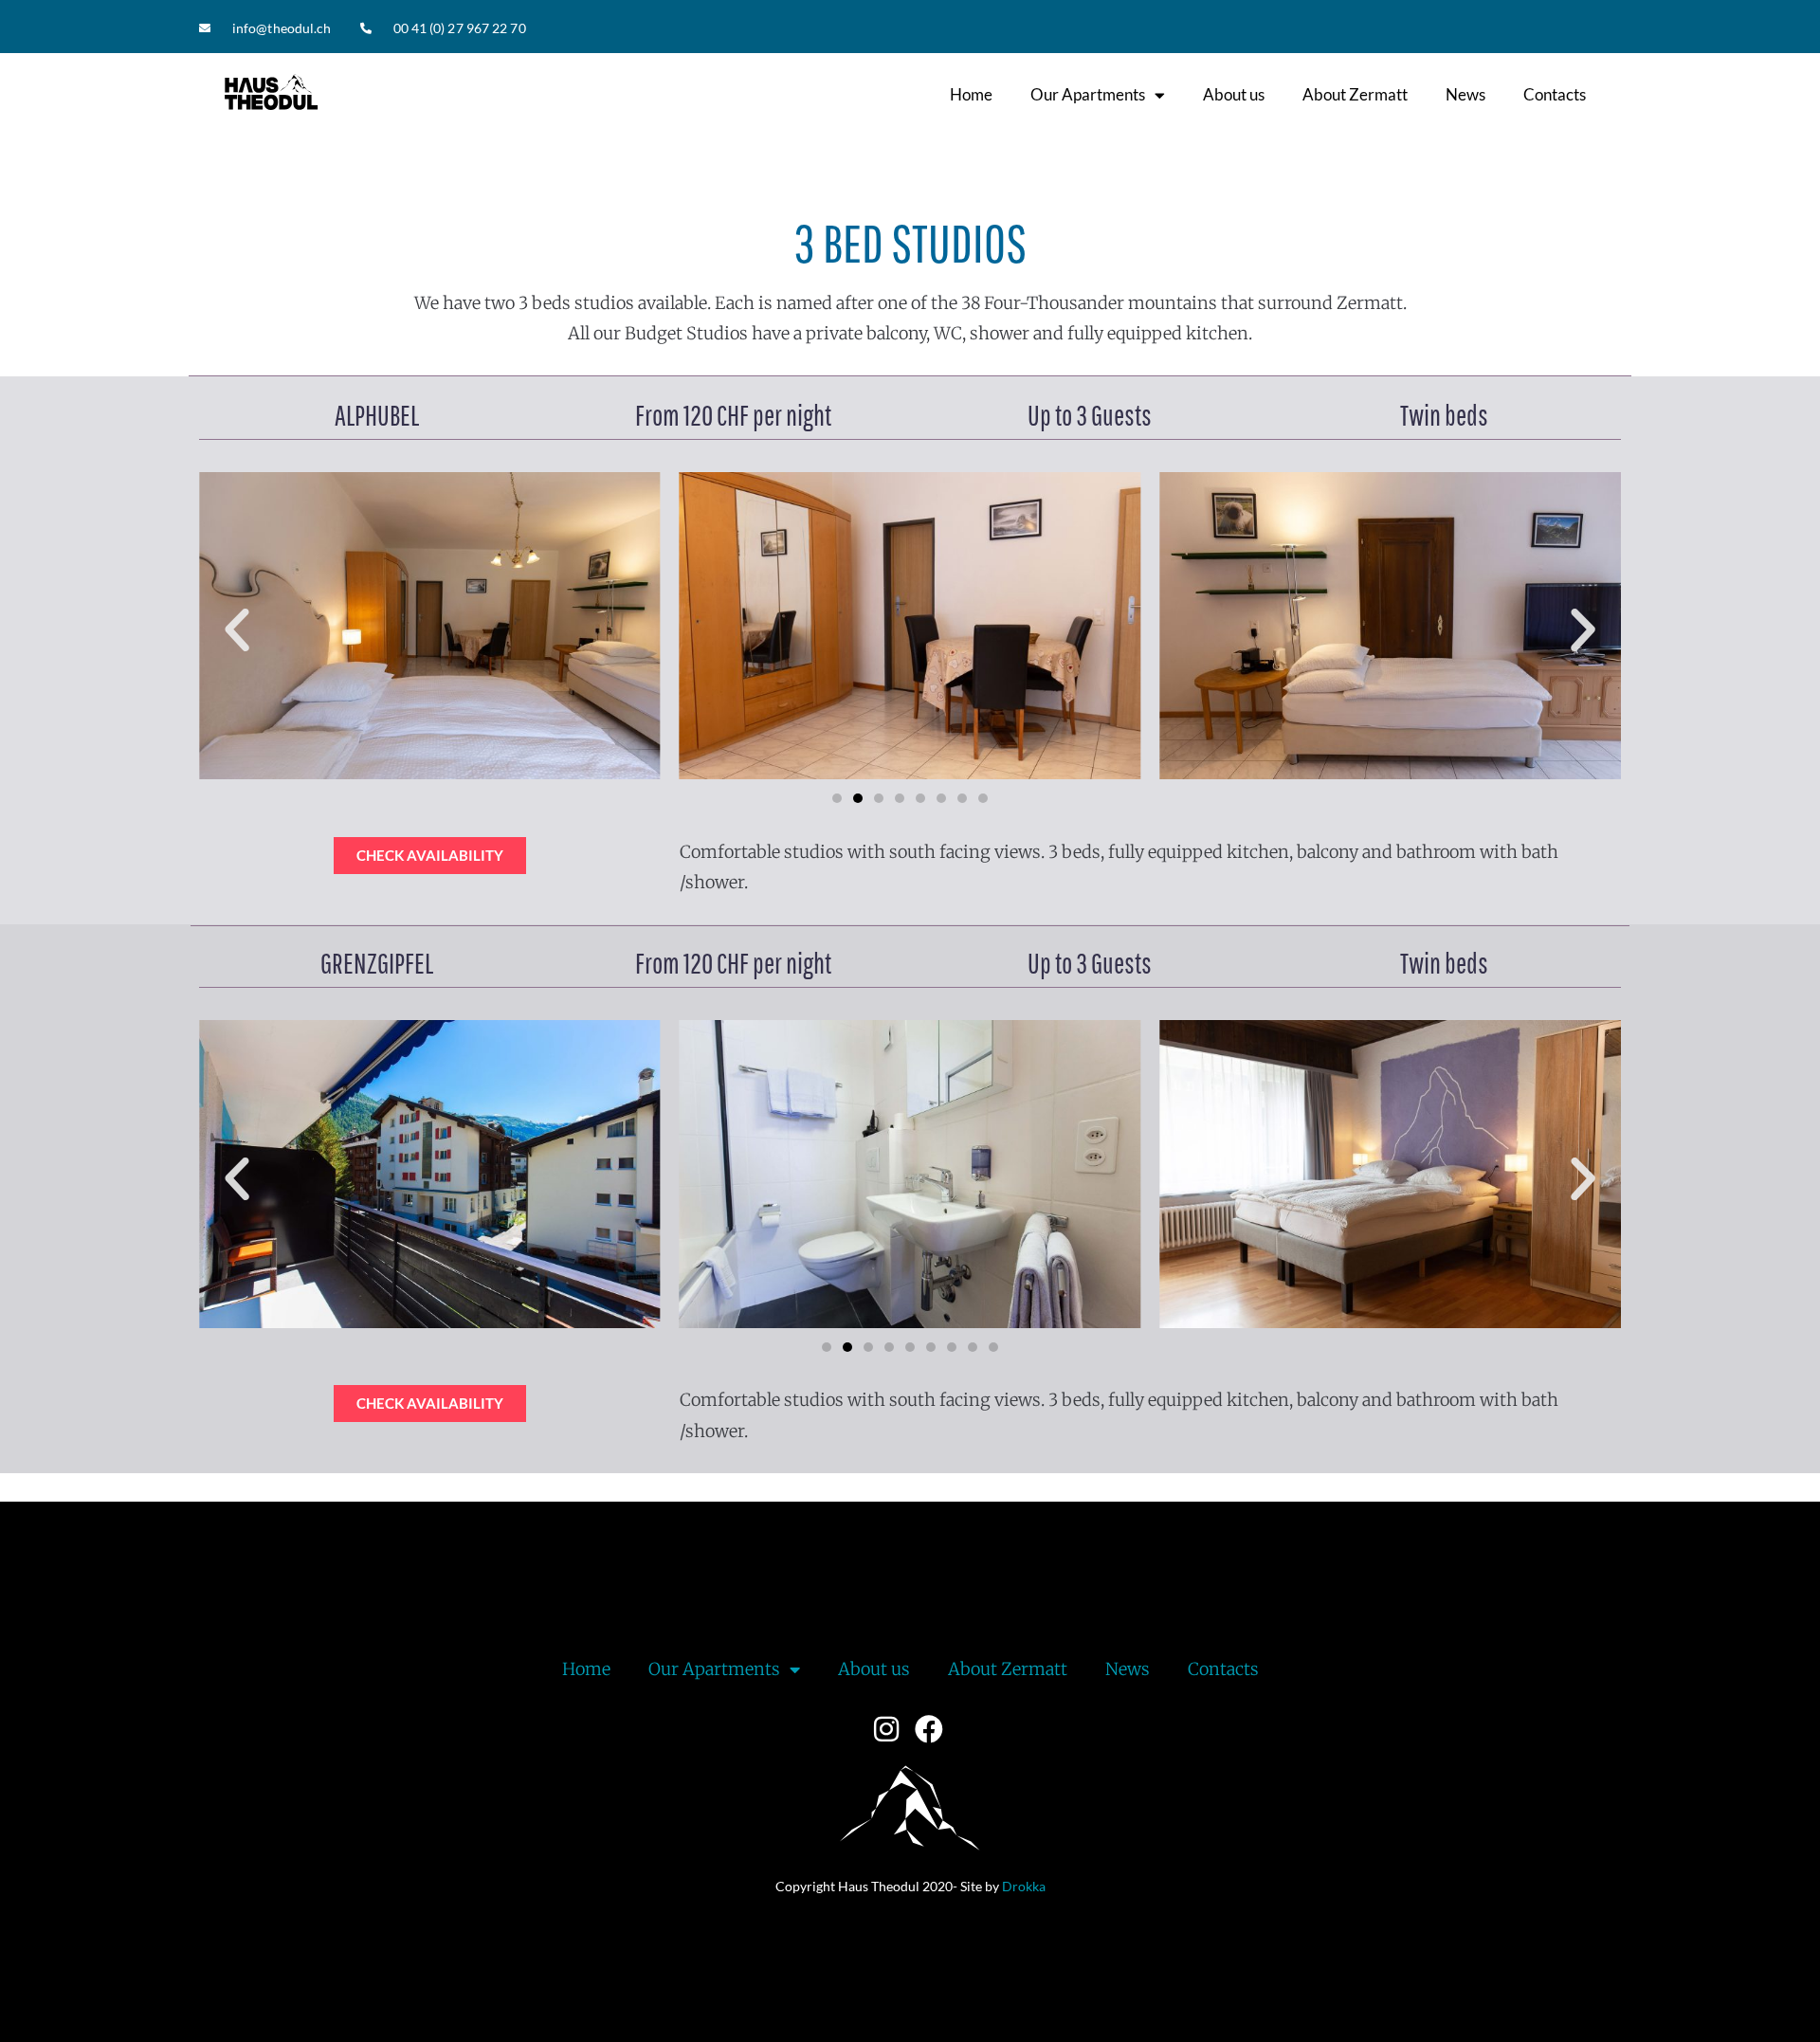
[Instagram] (886, 1729)
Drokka (1024, 1886)
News (1465, 94)
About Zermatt (1355, 94)
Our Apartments (1088, 94)
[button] (237, 630)
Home (971, 94)
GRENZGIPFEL (377, 963)
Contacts (1555, 94)
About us (1234, 94)
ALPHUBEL (377, 415)
